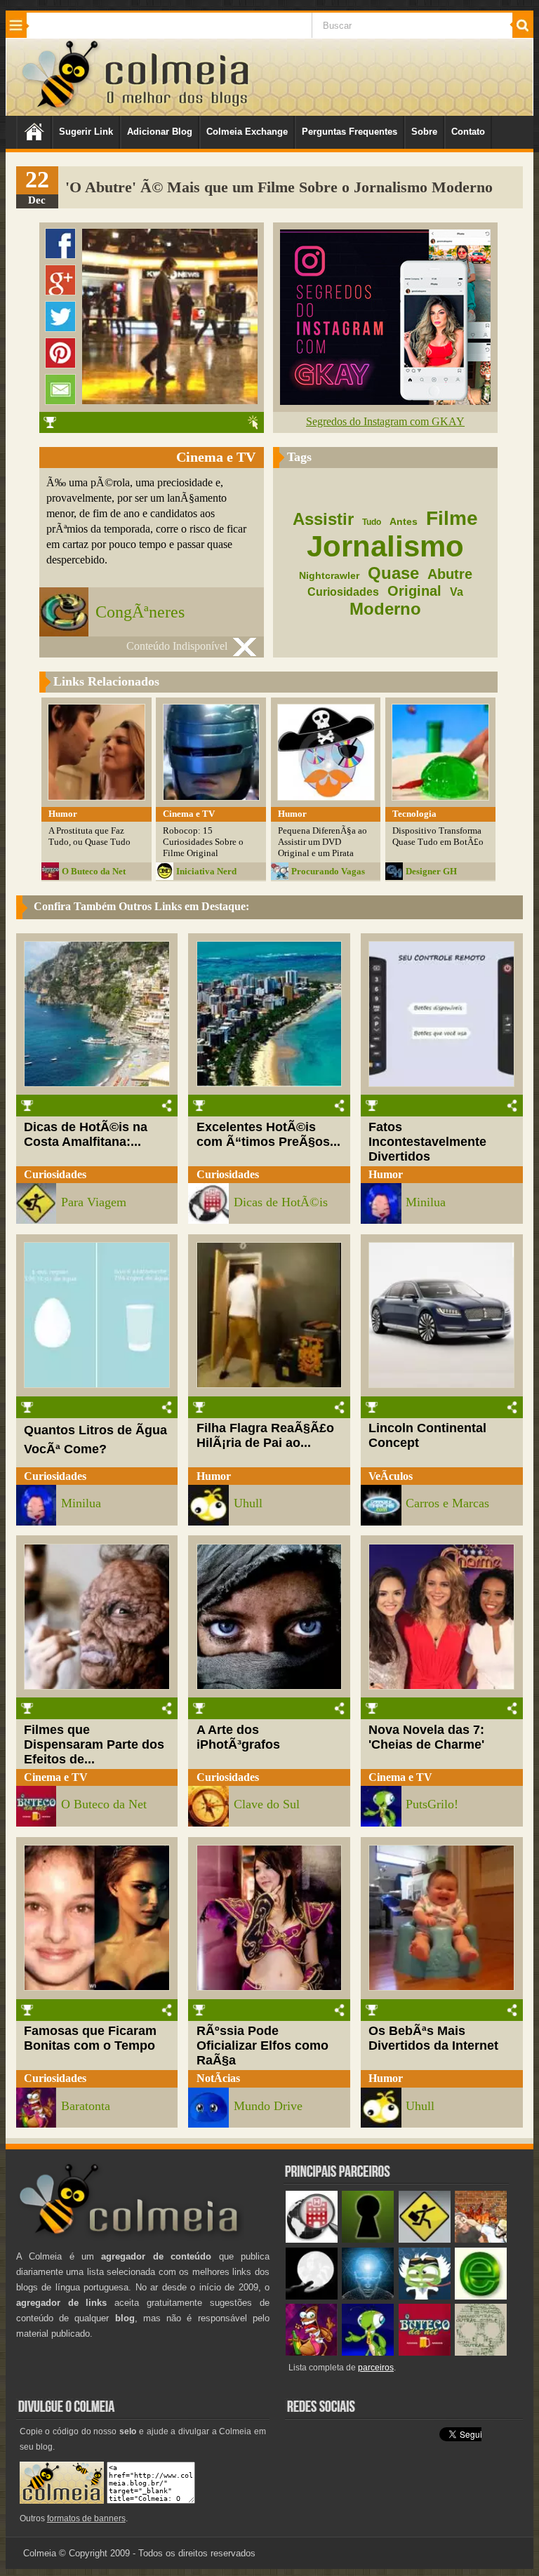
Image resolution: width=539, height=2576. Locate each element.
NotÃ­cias (218, 2078)
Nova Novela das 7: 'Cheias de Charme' (426, 1737)
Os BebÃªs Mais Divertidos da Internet (433, 2038)
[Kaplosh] (481, 2240)
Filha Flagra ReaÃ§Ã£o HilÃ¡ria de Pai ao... (265, 1435)
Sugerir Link (86, 132)
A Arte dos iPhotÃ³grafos (238, 1737)
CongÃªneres (140, 612)
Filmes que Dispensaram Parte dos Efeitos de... (94, 1744)
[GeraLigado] (425, 2296)
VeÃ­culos (391, 1476)
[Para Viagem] (425, 2240)
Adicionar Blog (160, 132)
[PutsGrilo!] (368, 2353)
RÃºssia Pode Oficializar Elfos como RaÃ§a (262, 2046)
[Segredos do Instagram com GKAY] (385, 401)
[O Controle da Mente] (368, 2296)
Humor (386, 1174)
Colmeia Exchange (247, 132)
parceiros (376, 2368)
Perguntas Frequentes (350, 132)
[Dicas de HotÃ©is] (312, 2240)
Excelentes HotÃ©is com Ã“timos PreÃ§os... (268, 1134)
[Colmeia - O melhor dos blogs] (61, 108)
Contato (468, 132)
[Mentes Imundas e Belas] (312, 2296)
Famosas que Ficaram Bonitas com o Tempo (90, 2038)
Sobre (424, 132)
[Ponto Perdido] (368, 2240)
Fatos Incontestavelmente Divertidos (427, 1142)
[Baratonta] (312, 2353)
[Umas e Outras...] (481, 2353)
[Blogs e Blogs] (481, 2296)
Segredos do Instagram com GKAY (385, 421)
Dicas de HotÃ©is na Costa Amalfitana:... (86, 1134)
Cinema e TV (56, 1777)
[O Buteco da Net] (425, 2353)
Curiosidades (55, 1174)
